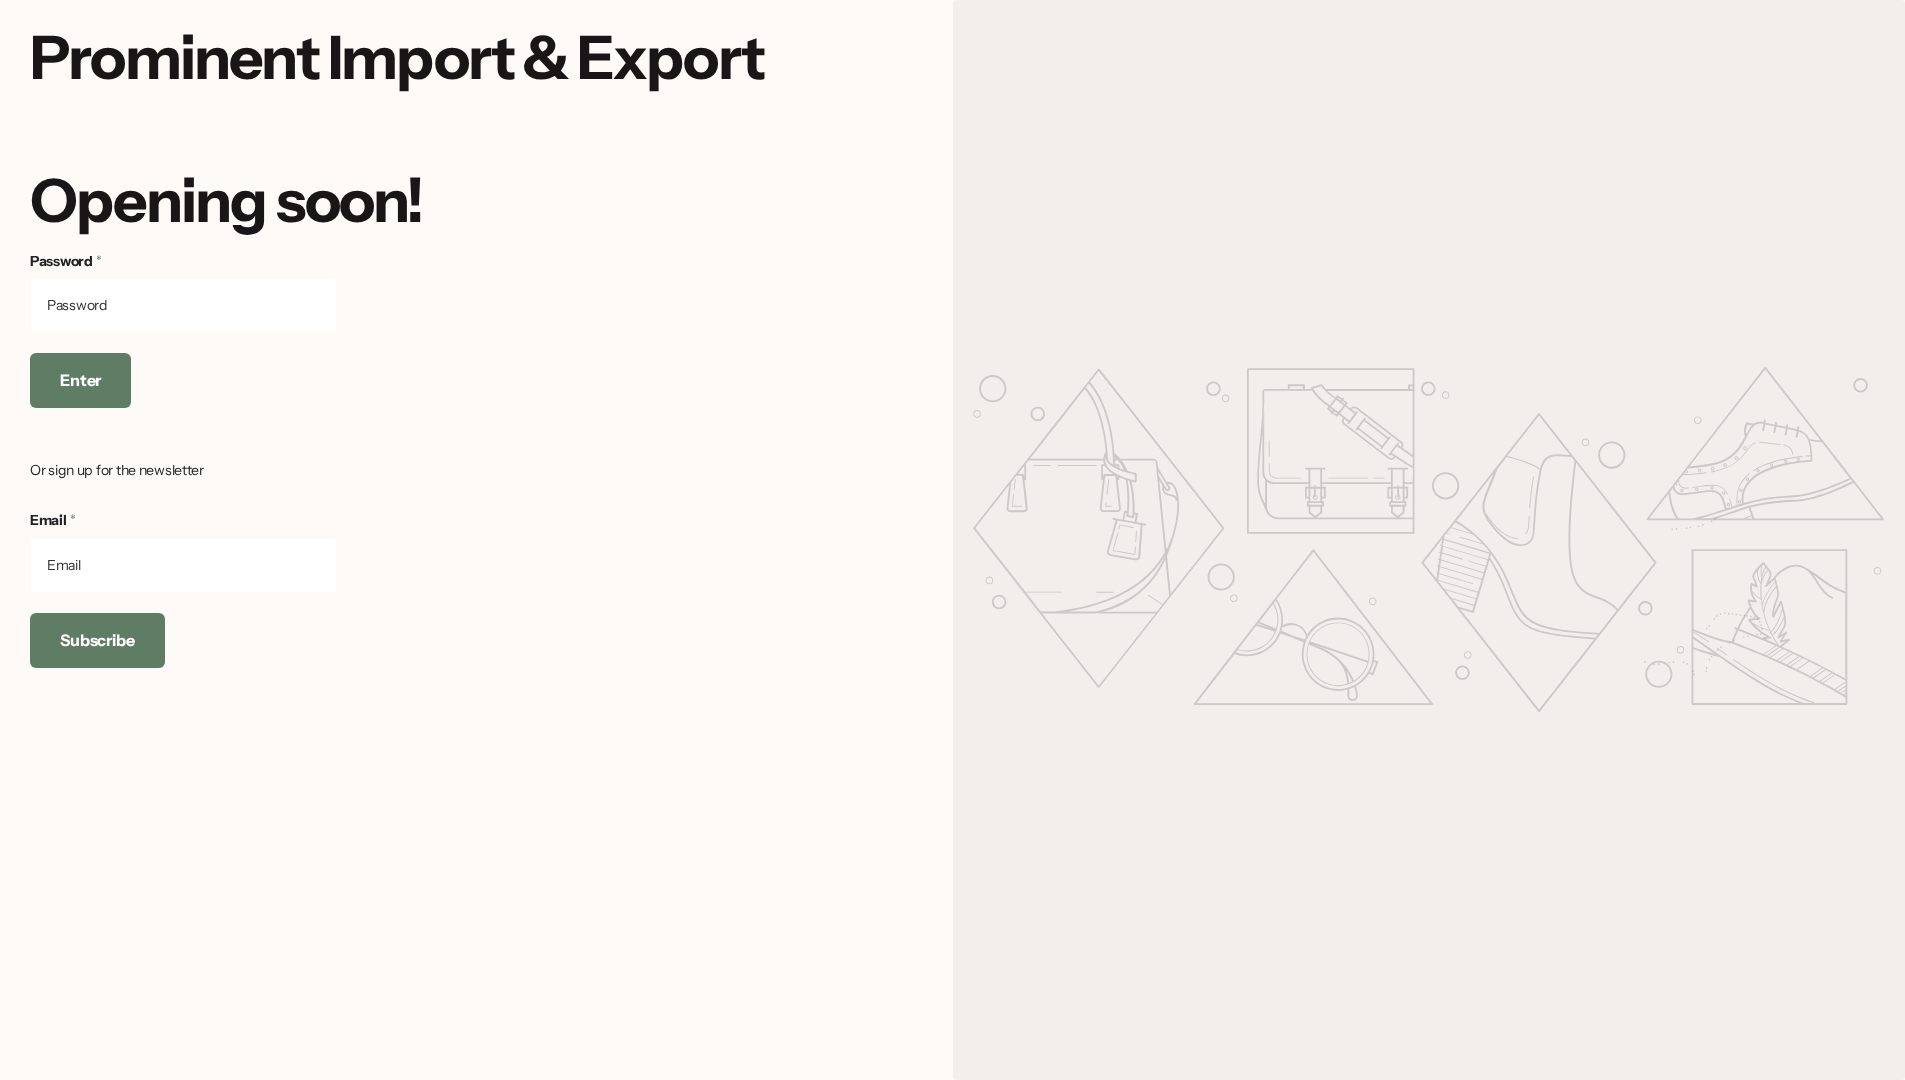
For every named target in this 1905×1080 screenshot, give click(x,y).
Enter (80, 380)
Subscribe (97, 640)
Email (52, 520)
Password (66, 261)
